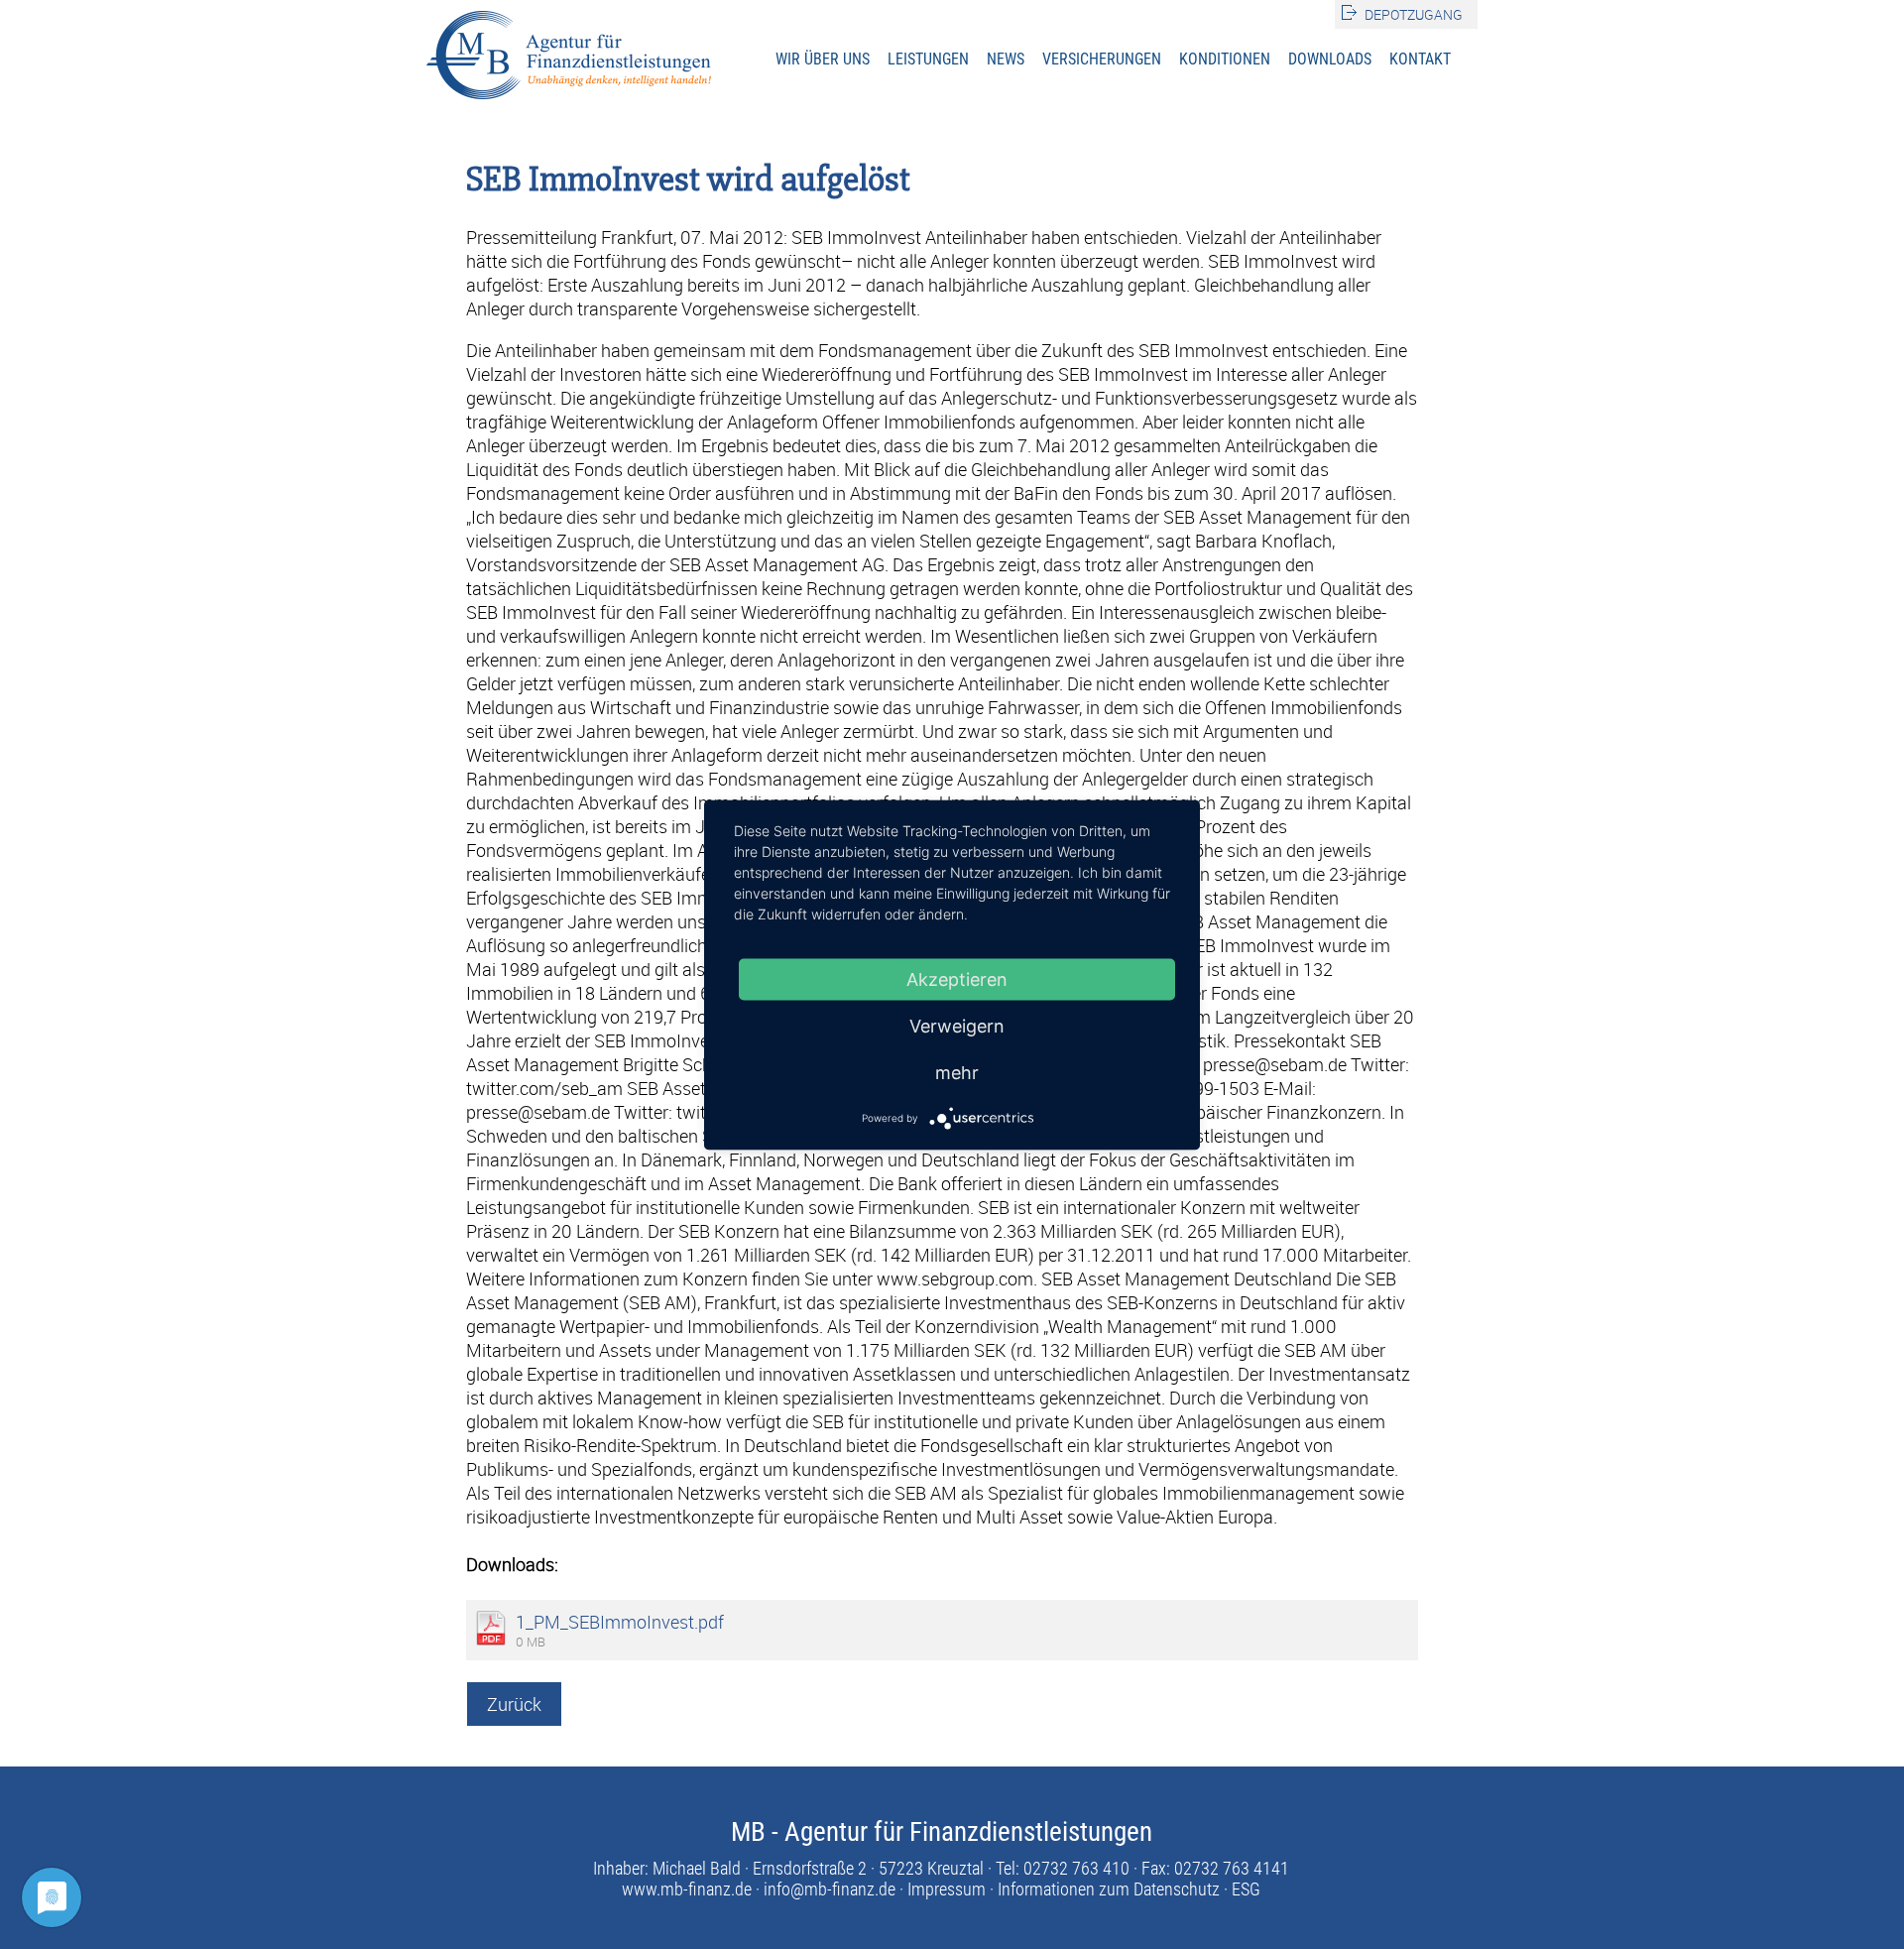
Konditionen (1225, 59)
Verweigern (957, 1025)
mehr (957, 1072)
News (1006, 59)
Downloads (1330, 59)
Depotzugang (1414, 14)
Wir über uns (823, 59)
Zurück (514, 1704)
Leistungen (928, 59)
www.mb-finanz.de (687, 1889)
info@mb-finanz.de (830, 1889)
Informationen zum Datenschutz (1109, 1889)
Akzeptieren (957, 978)
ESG (1246, 1889)
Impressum (947, 1889)
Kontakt (1420, 59)
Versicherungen (1102, 59)
